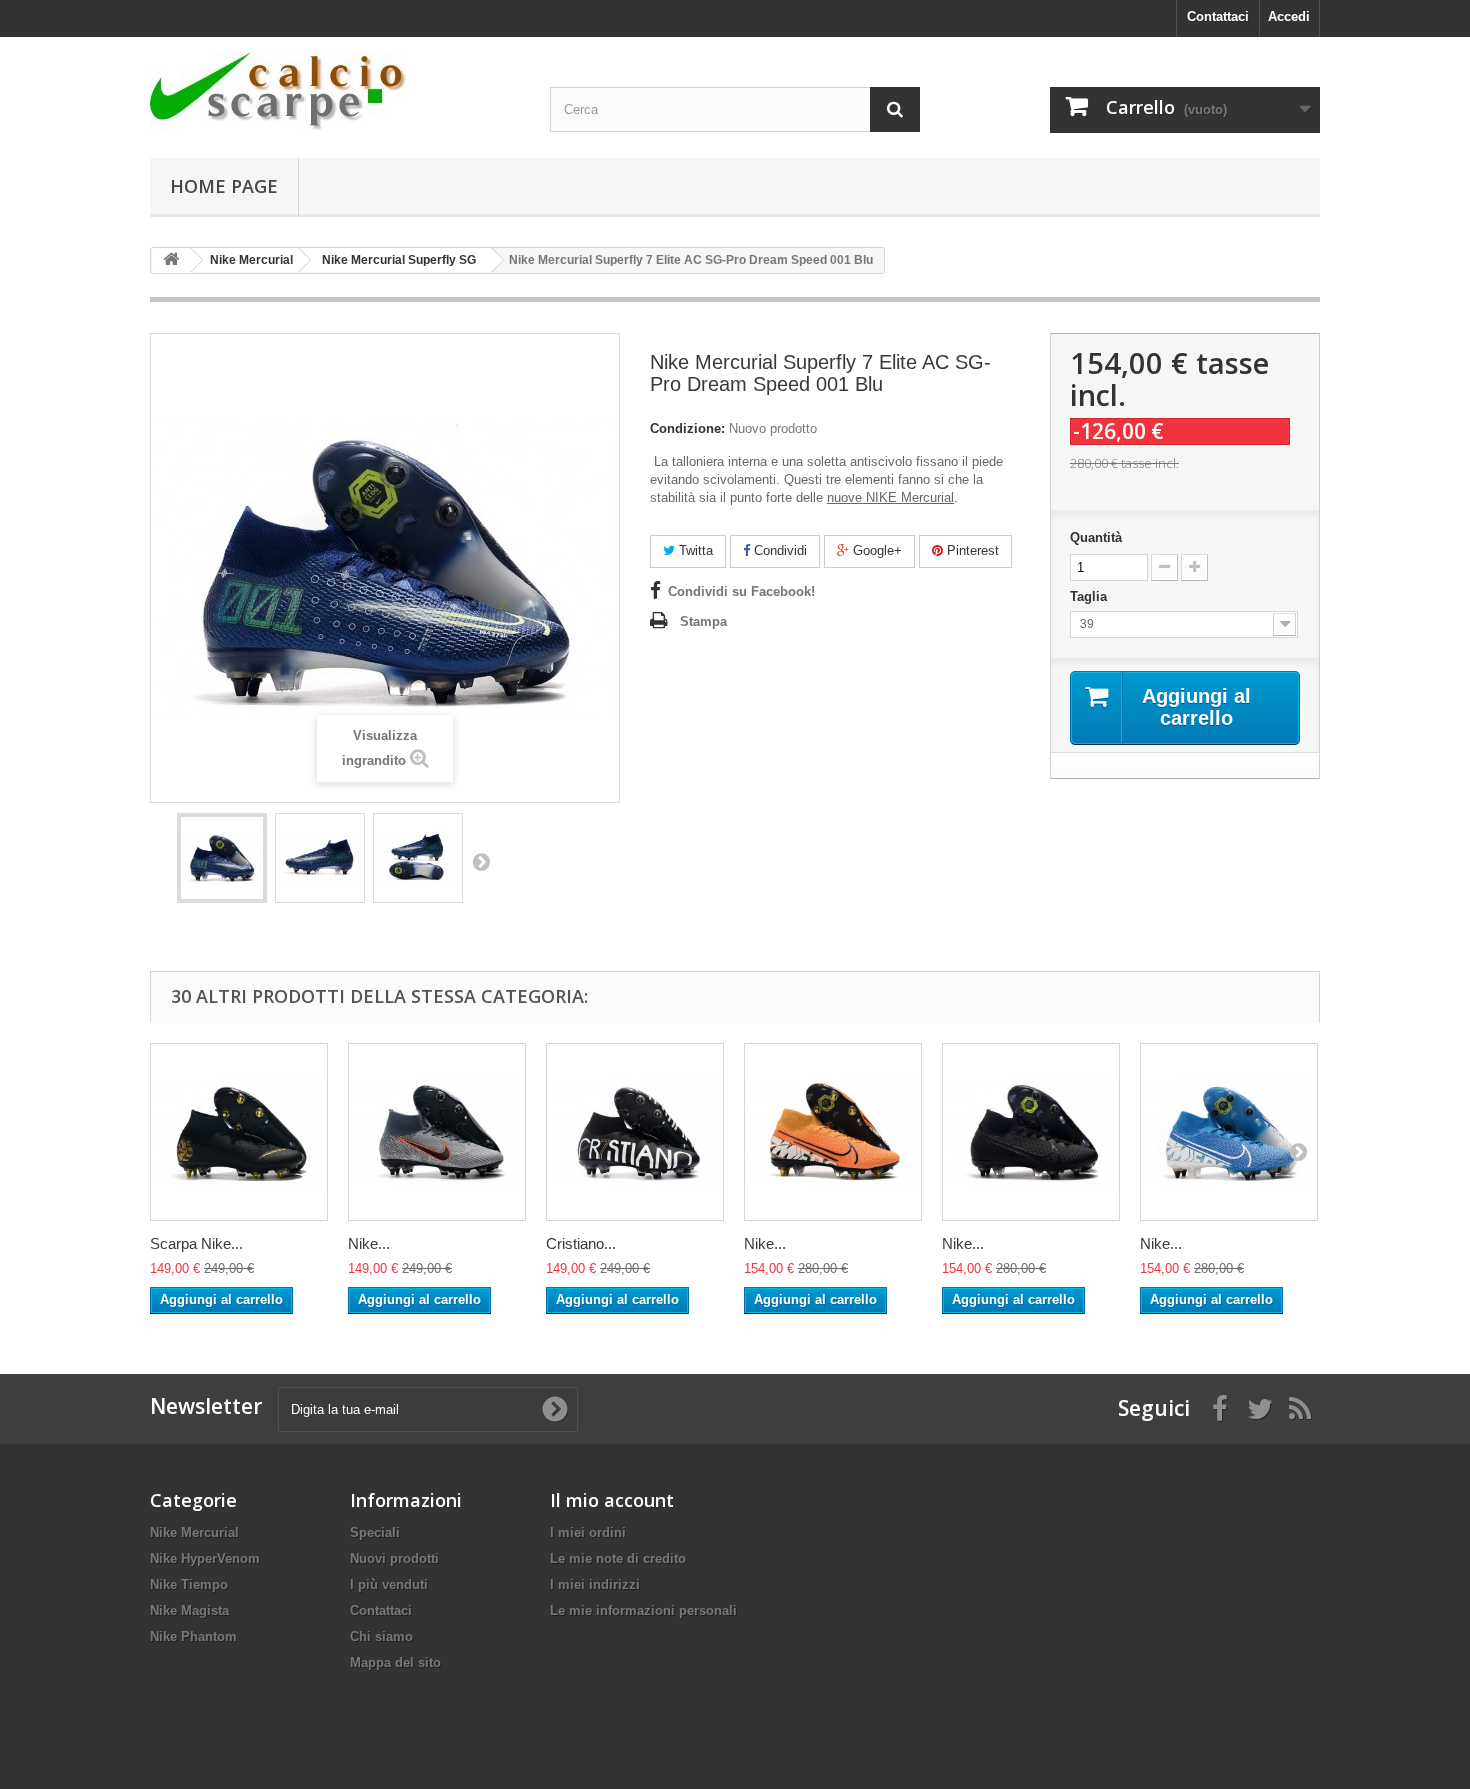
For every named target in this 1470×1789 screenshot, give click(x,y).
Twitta (694, 550)
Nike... (369, 1243)
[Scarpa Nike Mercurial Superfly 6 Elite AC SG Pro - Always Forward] (239, 1132)
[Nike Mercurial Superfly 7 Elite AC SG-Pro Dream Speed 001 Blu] (222, 858)
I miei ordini (588, 1532)
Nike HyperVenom (205, 1558)
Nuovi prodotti (394, 1558)
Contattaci (1218, 16)
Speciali (375, 1532)
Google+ (875, 550)
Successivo (481, 861)
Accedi (1289, 16)
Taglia (1090, 596)
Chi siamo (381, 1636)
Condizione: (687, 428)
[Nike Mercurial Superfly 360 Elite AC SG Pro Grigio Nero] (437, 1132)
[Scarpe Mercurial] (335, 91)
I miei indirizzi (595, 1584)
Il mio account (612, 1500)
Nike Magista (189, 1610)
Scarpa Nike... (196, 1243)
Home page (224, 186)
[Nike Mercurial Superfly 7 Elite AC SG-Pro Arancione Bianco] (833, 1132)
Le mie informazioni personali (643, 1610)
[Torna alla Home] (171, 260)
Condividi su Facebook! (741, 591)
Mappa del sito (395, 1662)
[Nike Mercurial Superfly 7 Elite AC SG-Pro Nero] (1031, 1132)
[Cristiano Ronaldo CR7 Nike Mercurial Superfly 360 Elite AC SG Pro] (635, 1132)
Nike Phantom (193, 1636)
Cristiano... (581, 1243)
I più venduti (389, 1584)
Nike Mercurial (194, 1532)
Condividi (778, 550)
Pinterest (971, 550)
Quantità (1096, 537)
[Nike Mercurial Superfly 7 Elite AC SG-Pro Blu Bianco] (1229, 1132)
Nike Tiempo (189, 1584)
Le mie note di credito (618, 1558)
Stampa (703, 621)
